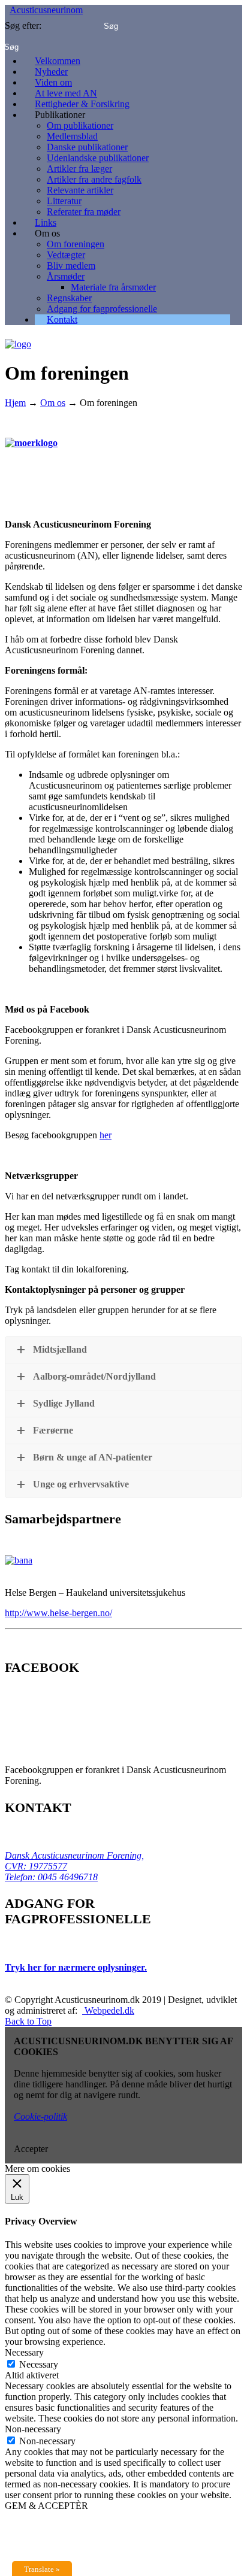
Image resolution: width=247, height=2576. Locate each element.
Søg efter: (23, 25)
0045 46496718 (67, 1877)
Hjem (15, 403)
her (106, 1135)
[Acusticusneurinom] (18, 340)
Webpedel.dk (108, 2010)
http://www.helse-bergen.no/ (58, 1613)
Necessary (39, 2364)
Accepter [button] (31, 2149)
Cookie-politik (40, 2116)
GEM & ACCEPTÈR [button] (46, 2506)
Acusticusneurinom (46, 10)
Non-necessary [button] (33, 2429)
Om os (53, 403)
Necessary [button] (24, 2352)
